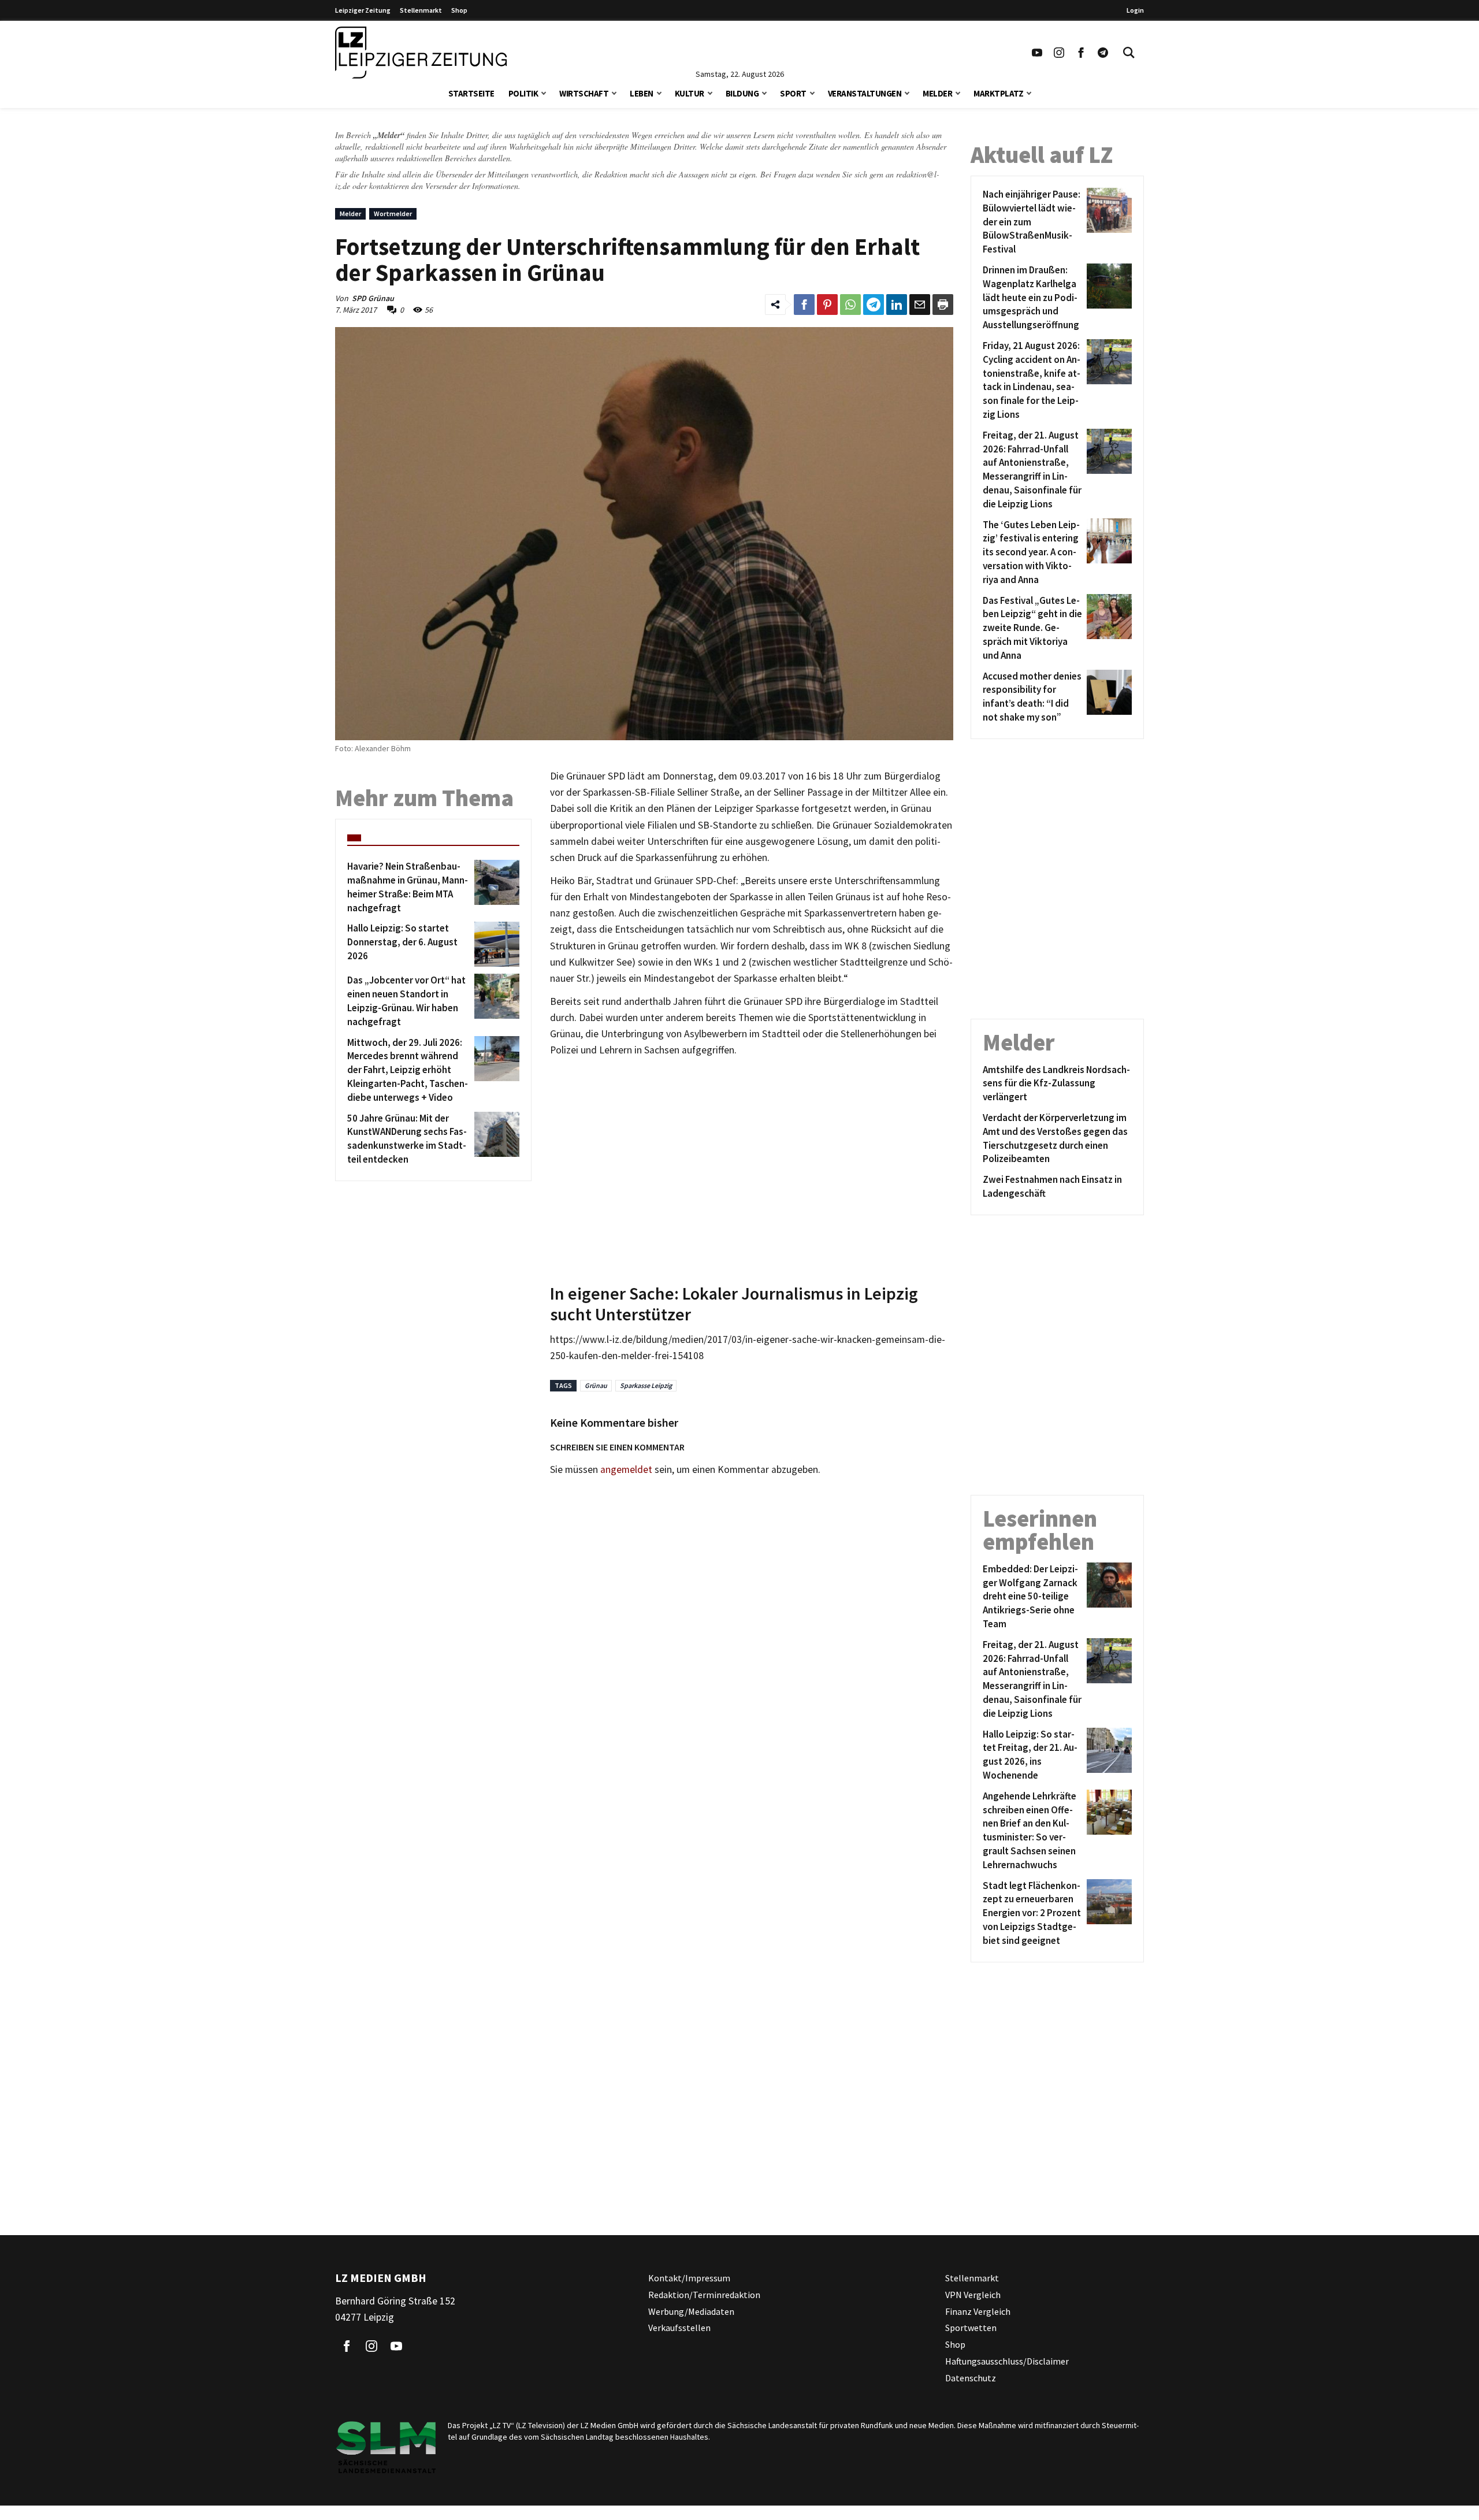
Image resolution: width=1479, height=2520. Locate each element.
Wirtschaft (584, 93)
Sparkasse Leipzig (646, 1385)
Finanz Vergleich (978, 2311)
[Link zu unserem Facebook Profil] (1081, 53)
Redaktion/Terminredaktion (704, 2294)
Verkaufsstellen (679, 2328)
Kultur (690, 93)
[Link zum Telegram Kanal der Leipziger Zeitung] (1103, 53)
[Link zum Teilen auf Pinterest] (827, 305)
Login (1135, 10)
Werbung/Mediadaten (691, 2311)
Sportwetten (971, 2328)
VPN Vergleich (973, 2294)
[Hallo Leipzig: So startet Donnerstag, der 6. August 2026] (495, 944)
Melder (937, 93)
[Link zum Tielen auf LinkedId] (897, 305)
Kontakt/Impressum (689, 2278)
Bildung (742, 93)
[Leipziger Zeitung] (421, 53)
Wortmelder (393, 214)
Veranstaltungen (865, 93)
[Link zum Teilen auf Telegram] (874, 305)
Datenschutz (971, 2377)
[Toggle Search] (1129, 53)
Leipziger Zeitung (363, 10)
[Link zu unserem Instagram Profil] (1059, 53)
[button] (544, 92)
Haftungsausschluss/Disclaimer (1007, 2361)
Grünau (596, 1385)
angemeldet (626, 1469)
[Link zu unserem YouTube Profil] (1037, 53)
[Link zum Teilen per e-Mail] (920, 305)
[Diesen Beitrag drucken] (943, 305)
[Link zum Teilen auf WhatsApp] (850, 305)
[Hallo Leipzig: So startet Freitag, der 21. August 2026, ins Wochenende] (1107, 1755)
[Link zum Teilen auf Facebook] (804, 305)
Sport (793, 93)
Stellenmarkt (421, 10)
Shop (459, 10)
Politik (523, 93)
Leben (642, 93)
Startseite (471, 93)
